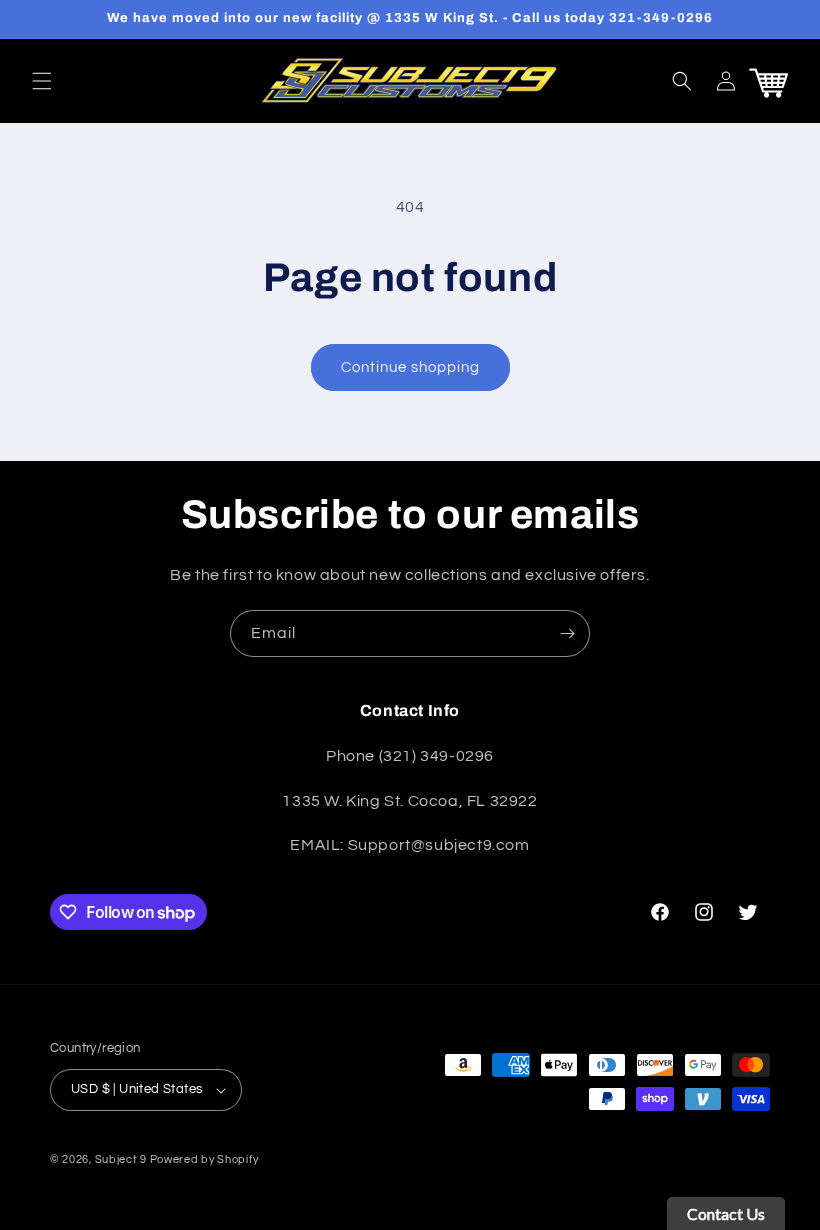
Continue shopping (410, 367)
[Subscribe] (567, 633)
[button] (42, 81)
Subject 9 (122, 1159)
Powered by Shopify (204, 1159)
